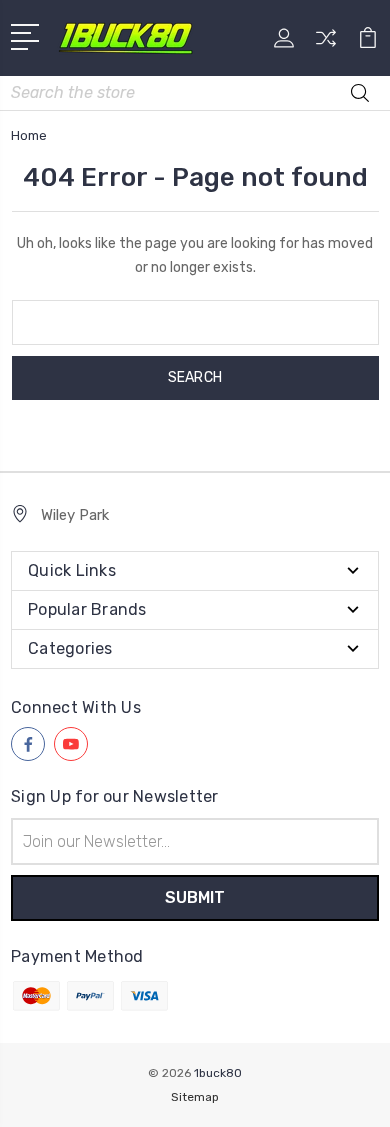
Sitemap (195, 1097)
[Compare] (326, 44)
